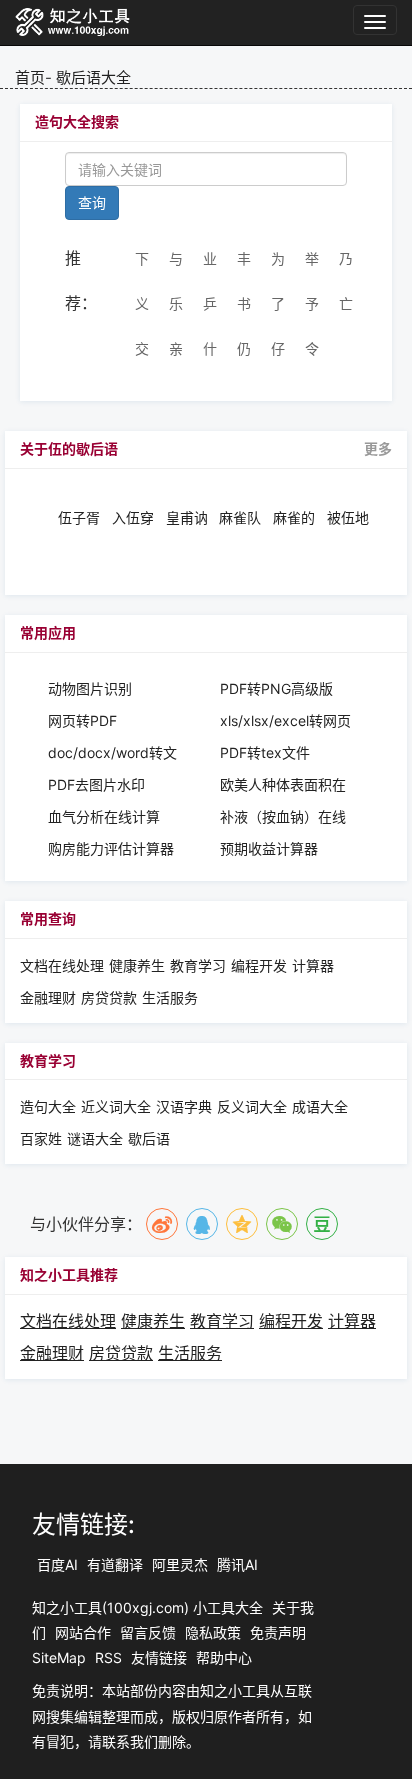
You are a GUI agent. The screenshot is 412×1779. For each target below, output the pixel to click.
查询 (92, 202)
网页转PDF (82, 720)
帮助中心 (224, 1657)
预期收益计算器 (269, 848)
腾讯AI (237, 1564)
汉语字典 (184, 1106)
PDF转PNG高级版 (276, 688)
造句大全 (48, 1106)
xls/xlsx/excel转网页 (285, 720)
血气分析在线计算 (104, 816)
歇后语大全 (93, 77)
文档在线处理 (62, 965)
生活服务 (170, 997)
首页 (30, 77)
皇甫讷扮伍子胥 (187, 518)
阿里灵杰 (180, 1564)
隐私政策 (213, 1632)
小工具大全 (228, 1607)
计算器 (313, 965)
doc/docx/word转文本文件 (112, 753)
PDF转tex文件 (265, 752)
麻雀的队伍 (294, 518)
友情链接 (159, 1657)
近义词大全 (116, 1106)
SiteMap (59, 1657)
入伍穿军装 (133, 518)
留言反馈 (148, 1632)
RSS (108, 1657)
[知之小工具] (73, 23)
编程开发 (259, 965)
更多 (378, 449)
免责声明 (278, 1632)
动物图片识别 (90, 688)
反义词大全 (252, 1106)
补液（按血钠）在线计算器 (283, 817)
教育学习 (198, 965)
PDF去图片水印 (96, 784)
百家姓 (41, 1138)
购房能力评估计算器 (111, 848)
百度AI (57, 1564)
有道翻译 (115, 1564)
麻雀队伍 (240, 518)
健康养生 (137, 965)
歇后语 (149, 1138)
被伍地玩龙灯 (348, 518)
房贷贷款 (109, 997)
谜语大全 (95, 1138)
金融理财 (48, 997)
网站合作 (83, 1632)
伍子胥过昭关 (79, 518)
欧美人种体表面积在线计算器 (283, 785)
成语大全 (320, 1106)
